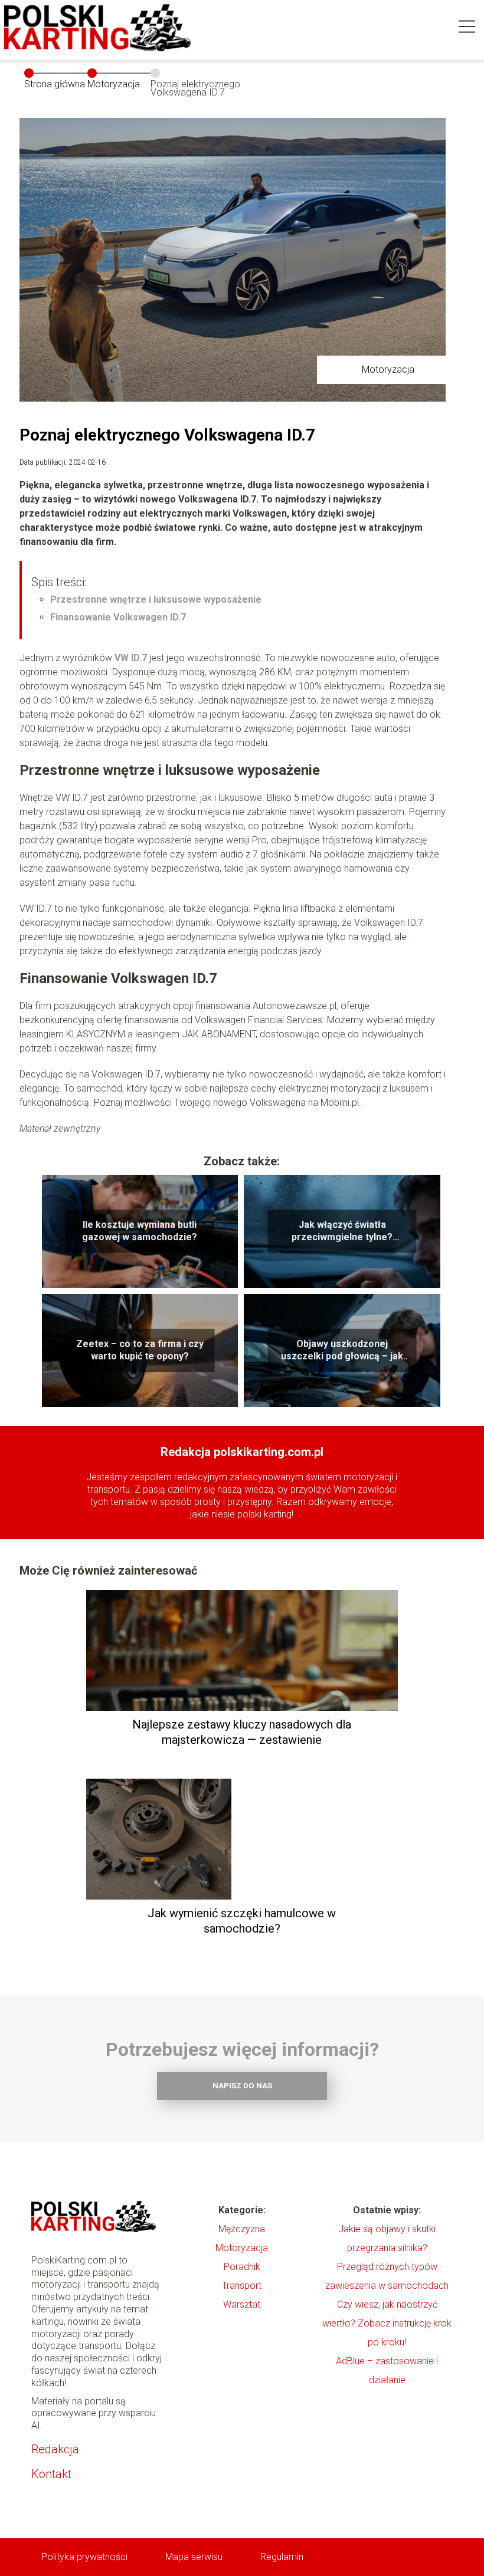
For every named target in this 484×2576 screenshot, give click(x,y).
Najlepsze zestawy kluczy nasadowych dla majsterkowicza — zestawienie (242, 1732)
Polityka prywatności (84, 2557)
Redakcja (55, 2449)
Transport (242, 2286)
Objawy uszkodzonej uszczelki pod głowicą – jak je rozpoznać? (342, 1351)
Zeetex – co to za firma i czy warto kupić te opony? (140, 1350)
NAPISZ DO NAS (242, 2086)
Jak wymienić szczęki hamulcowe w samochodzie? (242, 1921)
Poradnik (242, 2267)
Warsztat (242, 2304)
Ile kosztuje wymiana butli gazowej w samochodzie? (140, 1231)
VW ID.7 (131, 658)
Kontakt (51, 2474)
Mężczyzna (242, 2229)
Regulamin (282, 2557)
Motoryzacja (114, 84)
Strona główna (55, 84)
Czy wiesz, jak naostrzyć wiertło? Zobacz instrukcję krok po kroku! (387, 2323)
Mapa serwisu (194, 2557)
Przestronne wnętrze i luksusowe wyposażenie (156, 599)
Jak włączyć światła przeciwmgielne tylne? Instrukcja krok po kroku (342, 1231)
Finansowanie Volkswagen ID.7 (118, 617)
